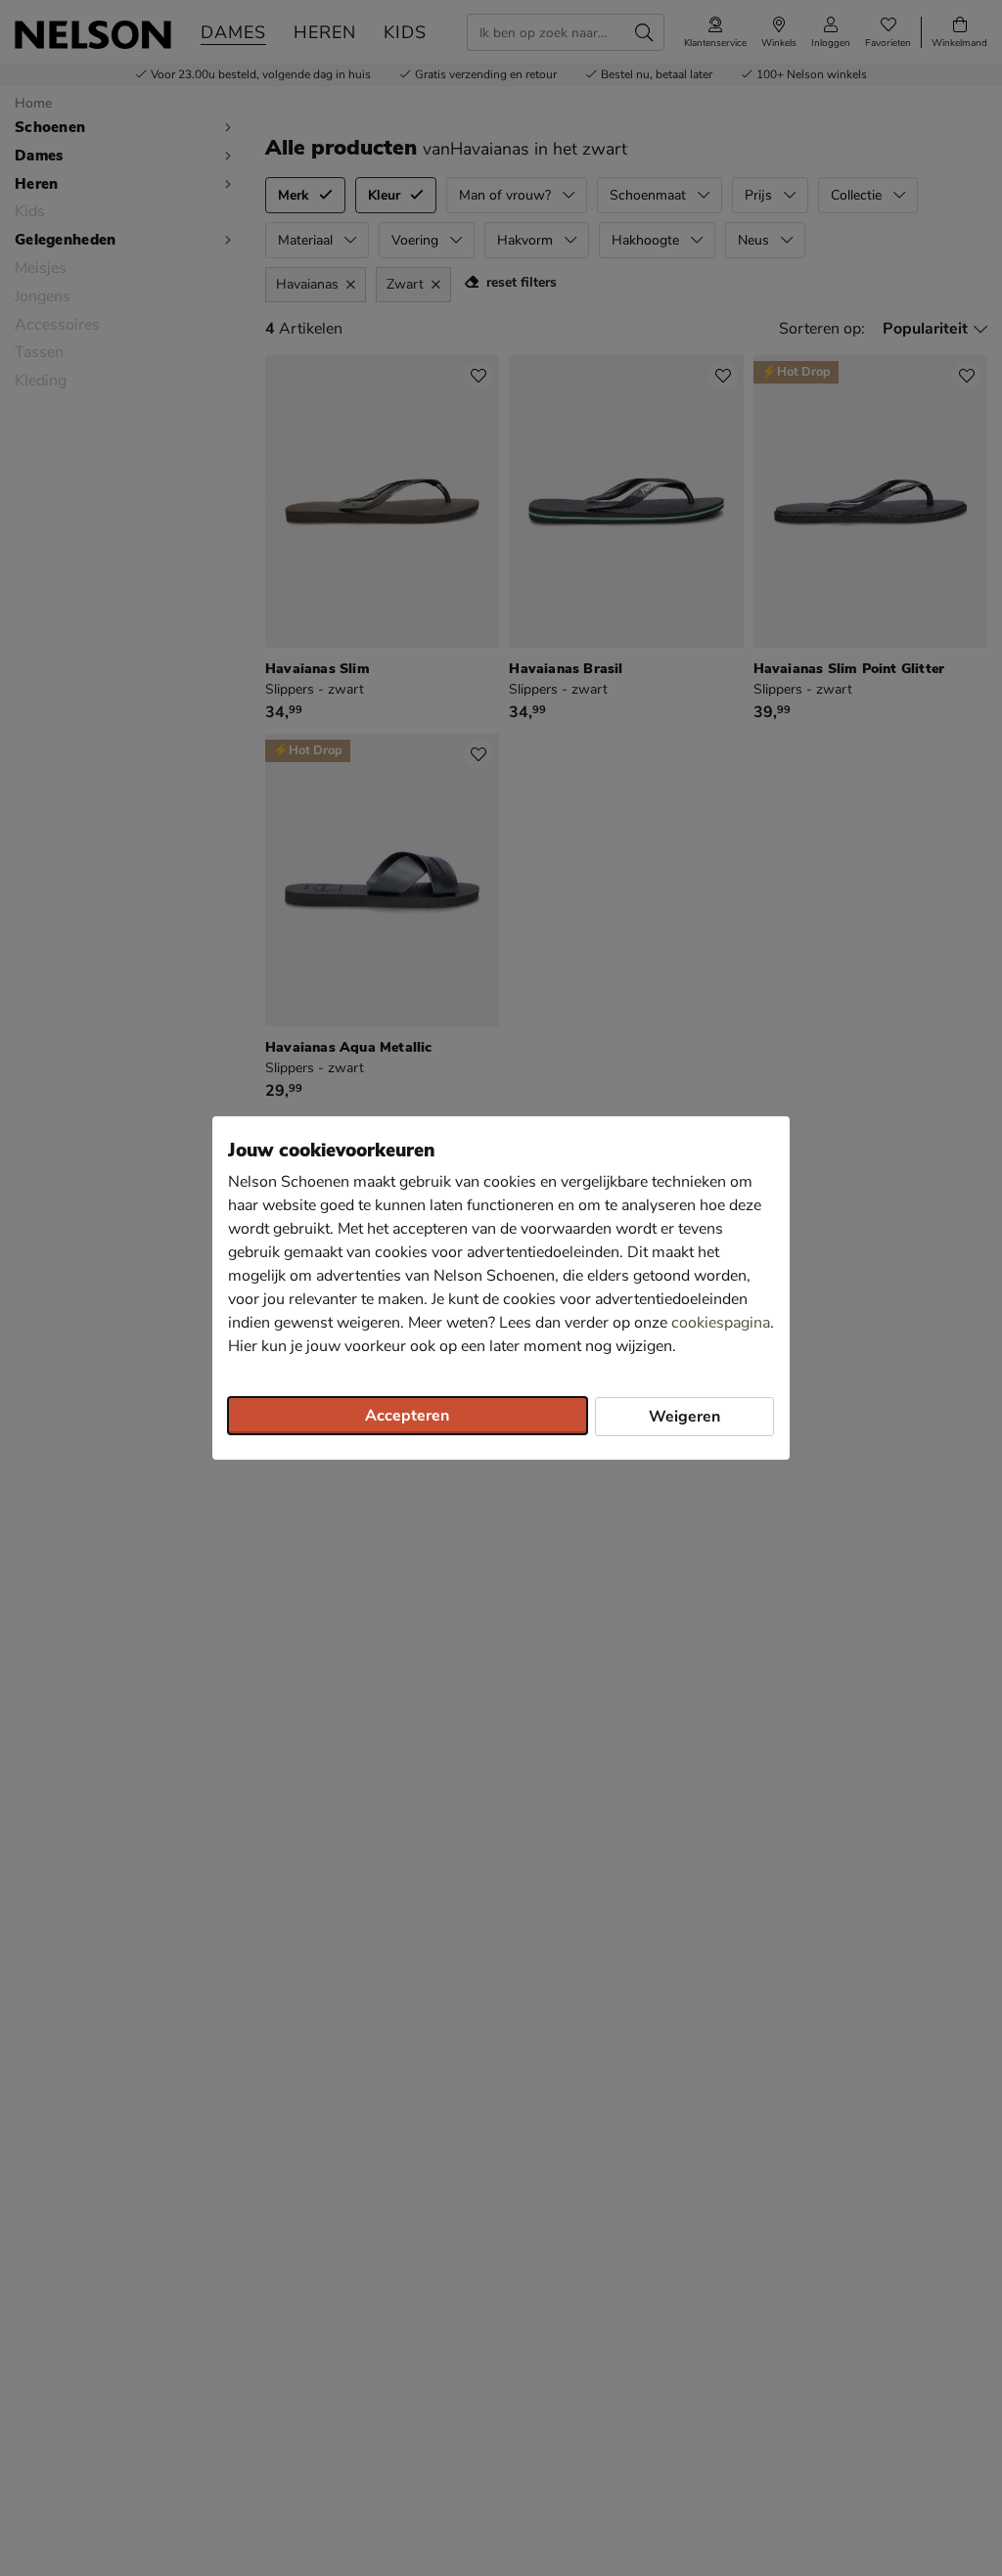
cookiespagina (721, 1323)
